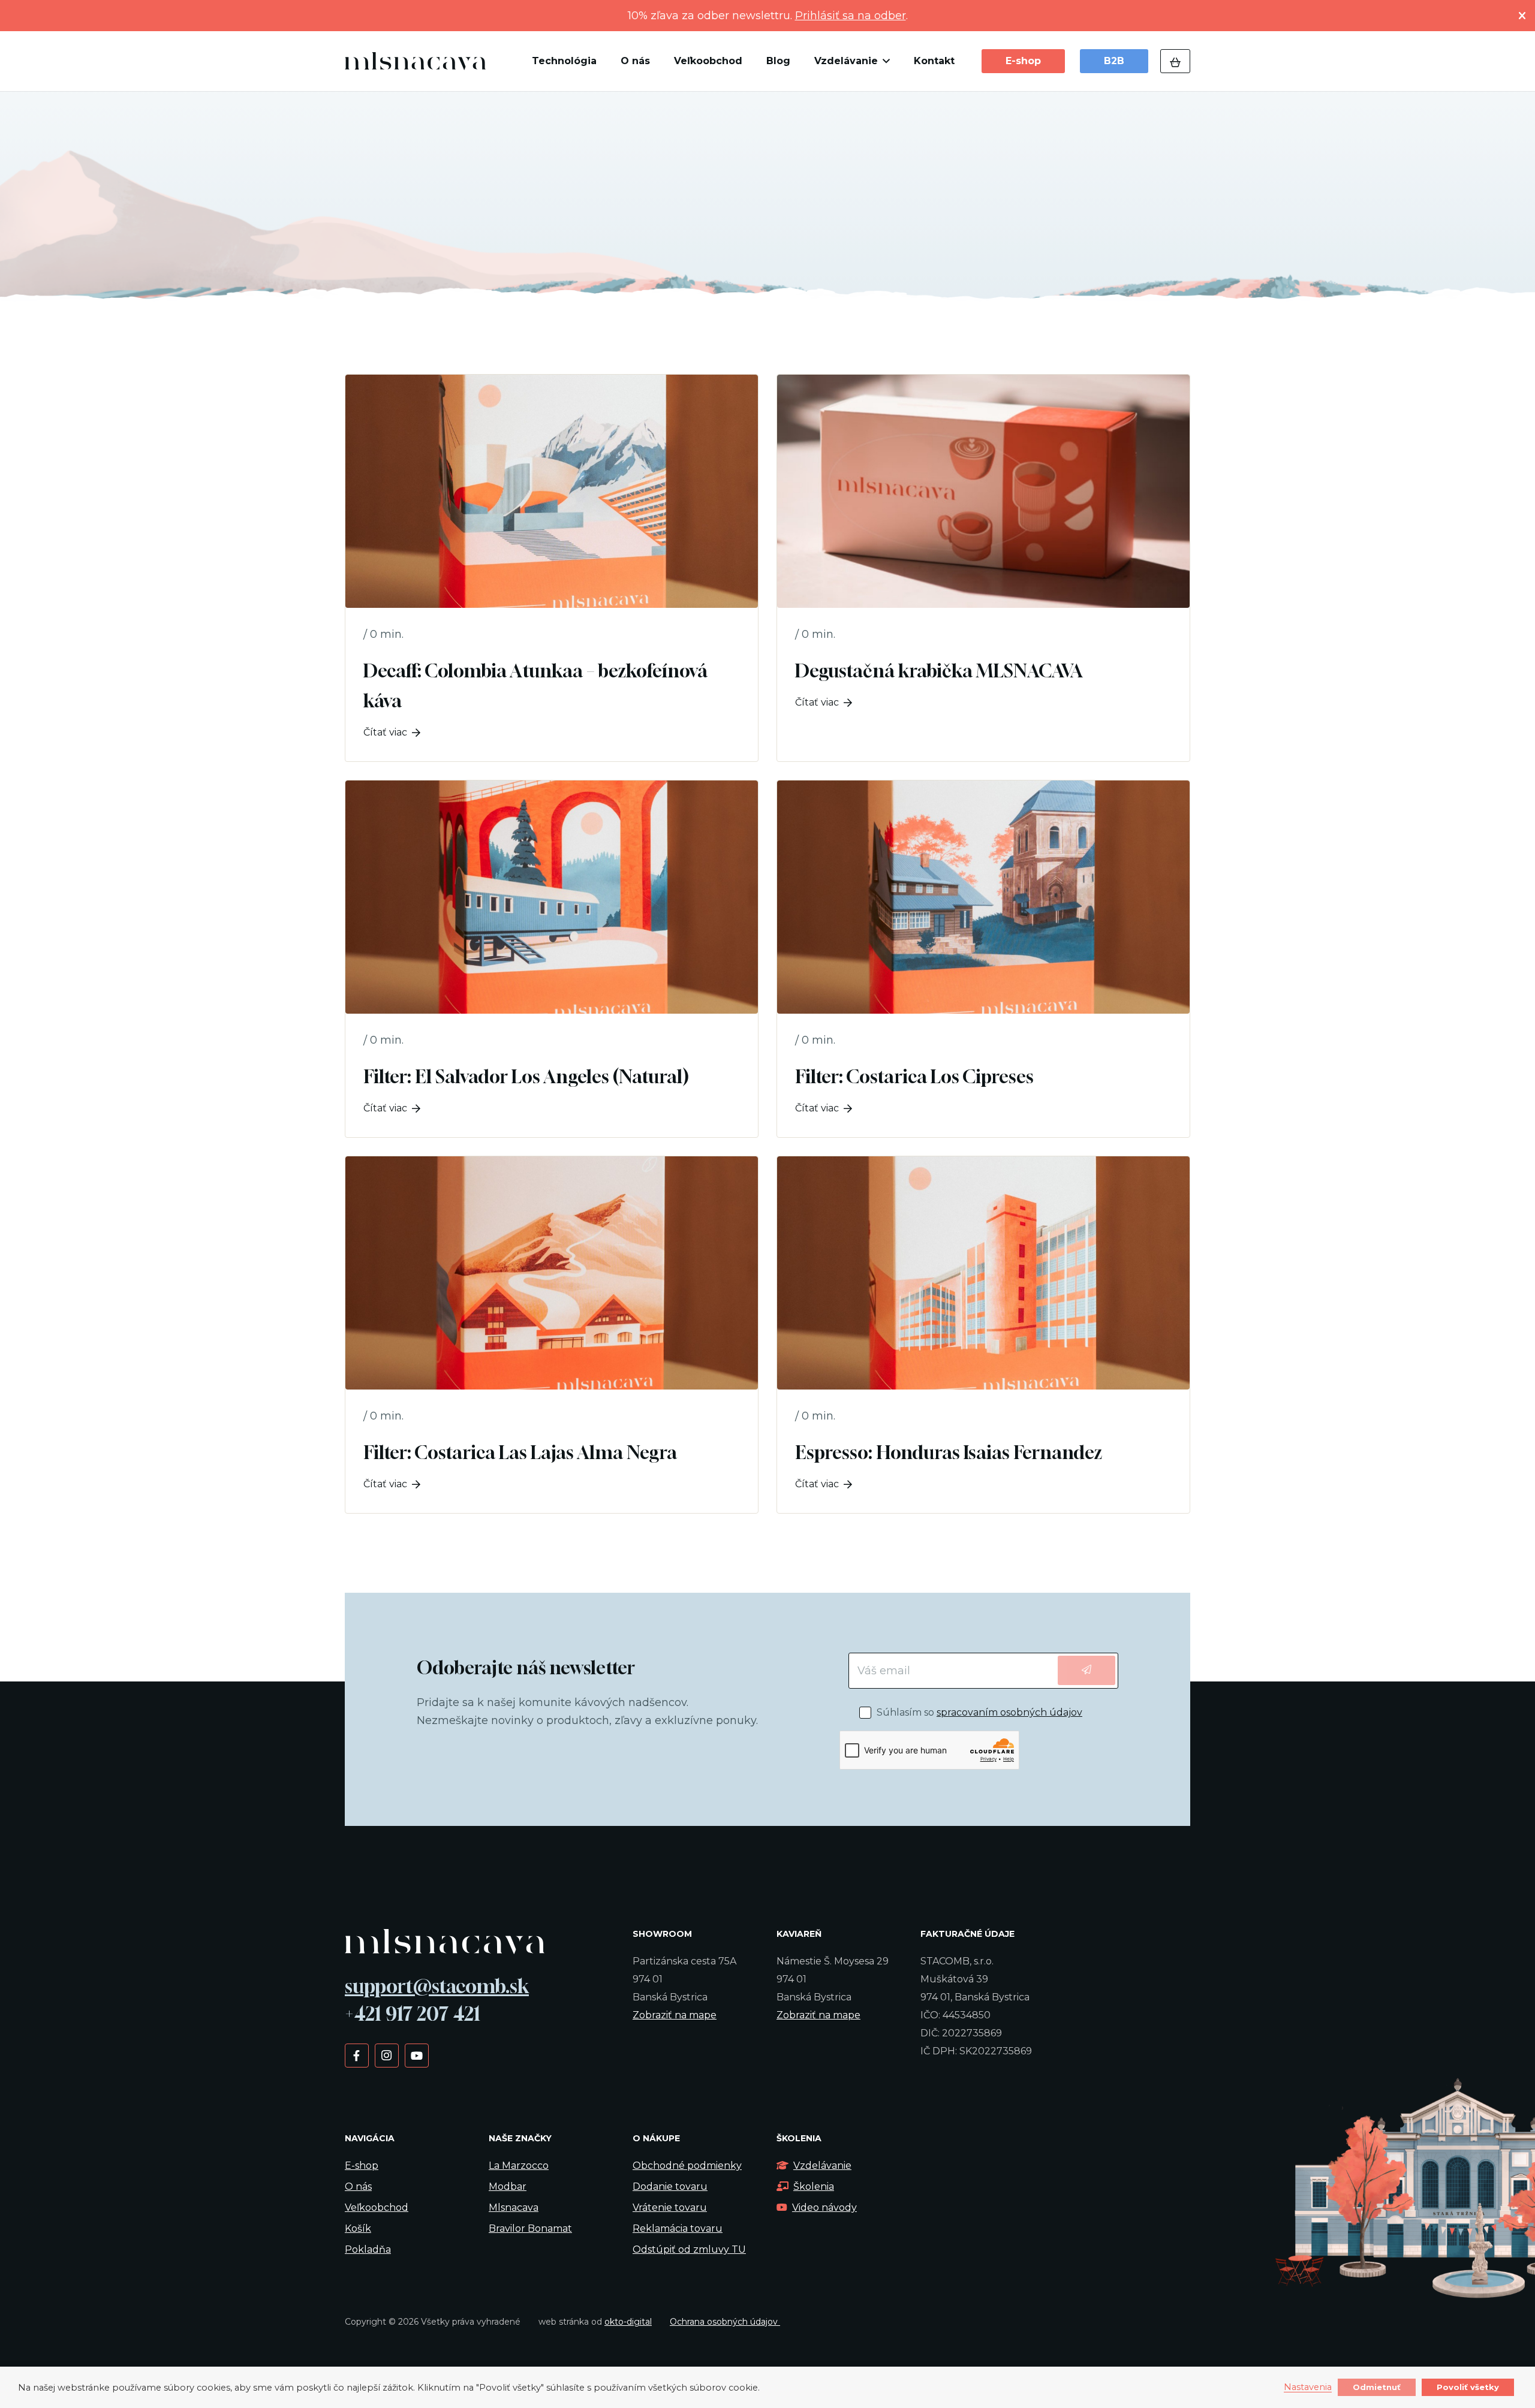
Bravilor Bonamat (530, 2228)
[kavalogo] (415, 61)
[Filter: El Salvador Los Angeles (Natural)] (552, 959)
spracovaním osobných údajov (1009, 1712)
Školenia (814, 2187)
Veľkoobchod (377, 2207)
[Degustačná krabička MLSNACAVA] (983, 568)
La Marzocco (519, 2166)
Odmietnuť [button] (1377, 2387)
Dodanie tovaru (670, 2187)
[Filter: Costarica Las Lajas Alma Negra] (552, 1335)
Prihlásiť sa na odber (851, 16)
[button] (884, 61)
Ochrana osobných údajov (725, 2322)
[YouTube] (416, 2055)
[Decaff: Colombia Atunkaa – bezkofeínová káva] (552, 568)
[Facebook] (356, 2055)
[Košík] (1175, 61)
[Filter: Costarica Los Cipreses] (983, 959)
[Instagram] (386, 2055)
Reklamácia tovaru (678, 2228)
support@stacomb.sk (437, 1986)
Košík (358, 2228)
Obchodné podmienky (687, 2166)
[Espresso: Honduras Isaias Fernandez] (983, 1335)
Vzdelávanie (822, 2166)
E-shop (362, 2166)
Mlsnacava (514, 2207)
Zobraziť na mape (675, 2015)
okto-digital (628, 2322)
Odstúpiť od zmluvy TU (689, 2249)
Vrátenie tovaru (670, 2207)
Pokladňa (368, 2249)
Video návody (824, 2207)
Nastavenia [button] (1308, 2388)
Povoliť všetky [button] (1468, 2387)
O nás (358, 2187)
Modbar (508, 2187)
